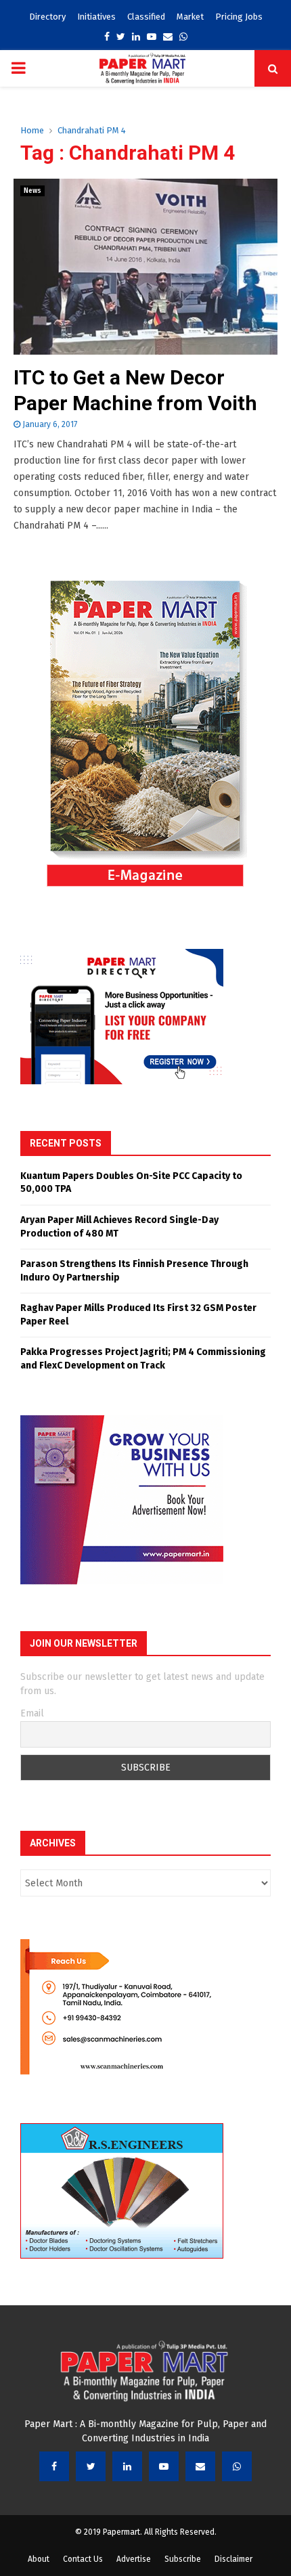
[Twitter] (91, 2466)
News (32, 191)
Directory (47, 17)
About (39, 2559)
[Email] (200, 2466)
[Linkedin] (127, 2466)
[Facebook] (54, 2466)
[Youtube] (164, 2466)
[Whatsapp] (237, 2466)
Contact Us (83, 2559)
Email (32, 1713)
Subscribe (183, 2559)
